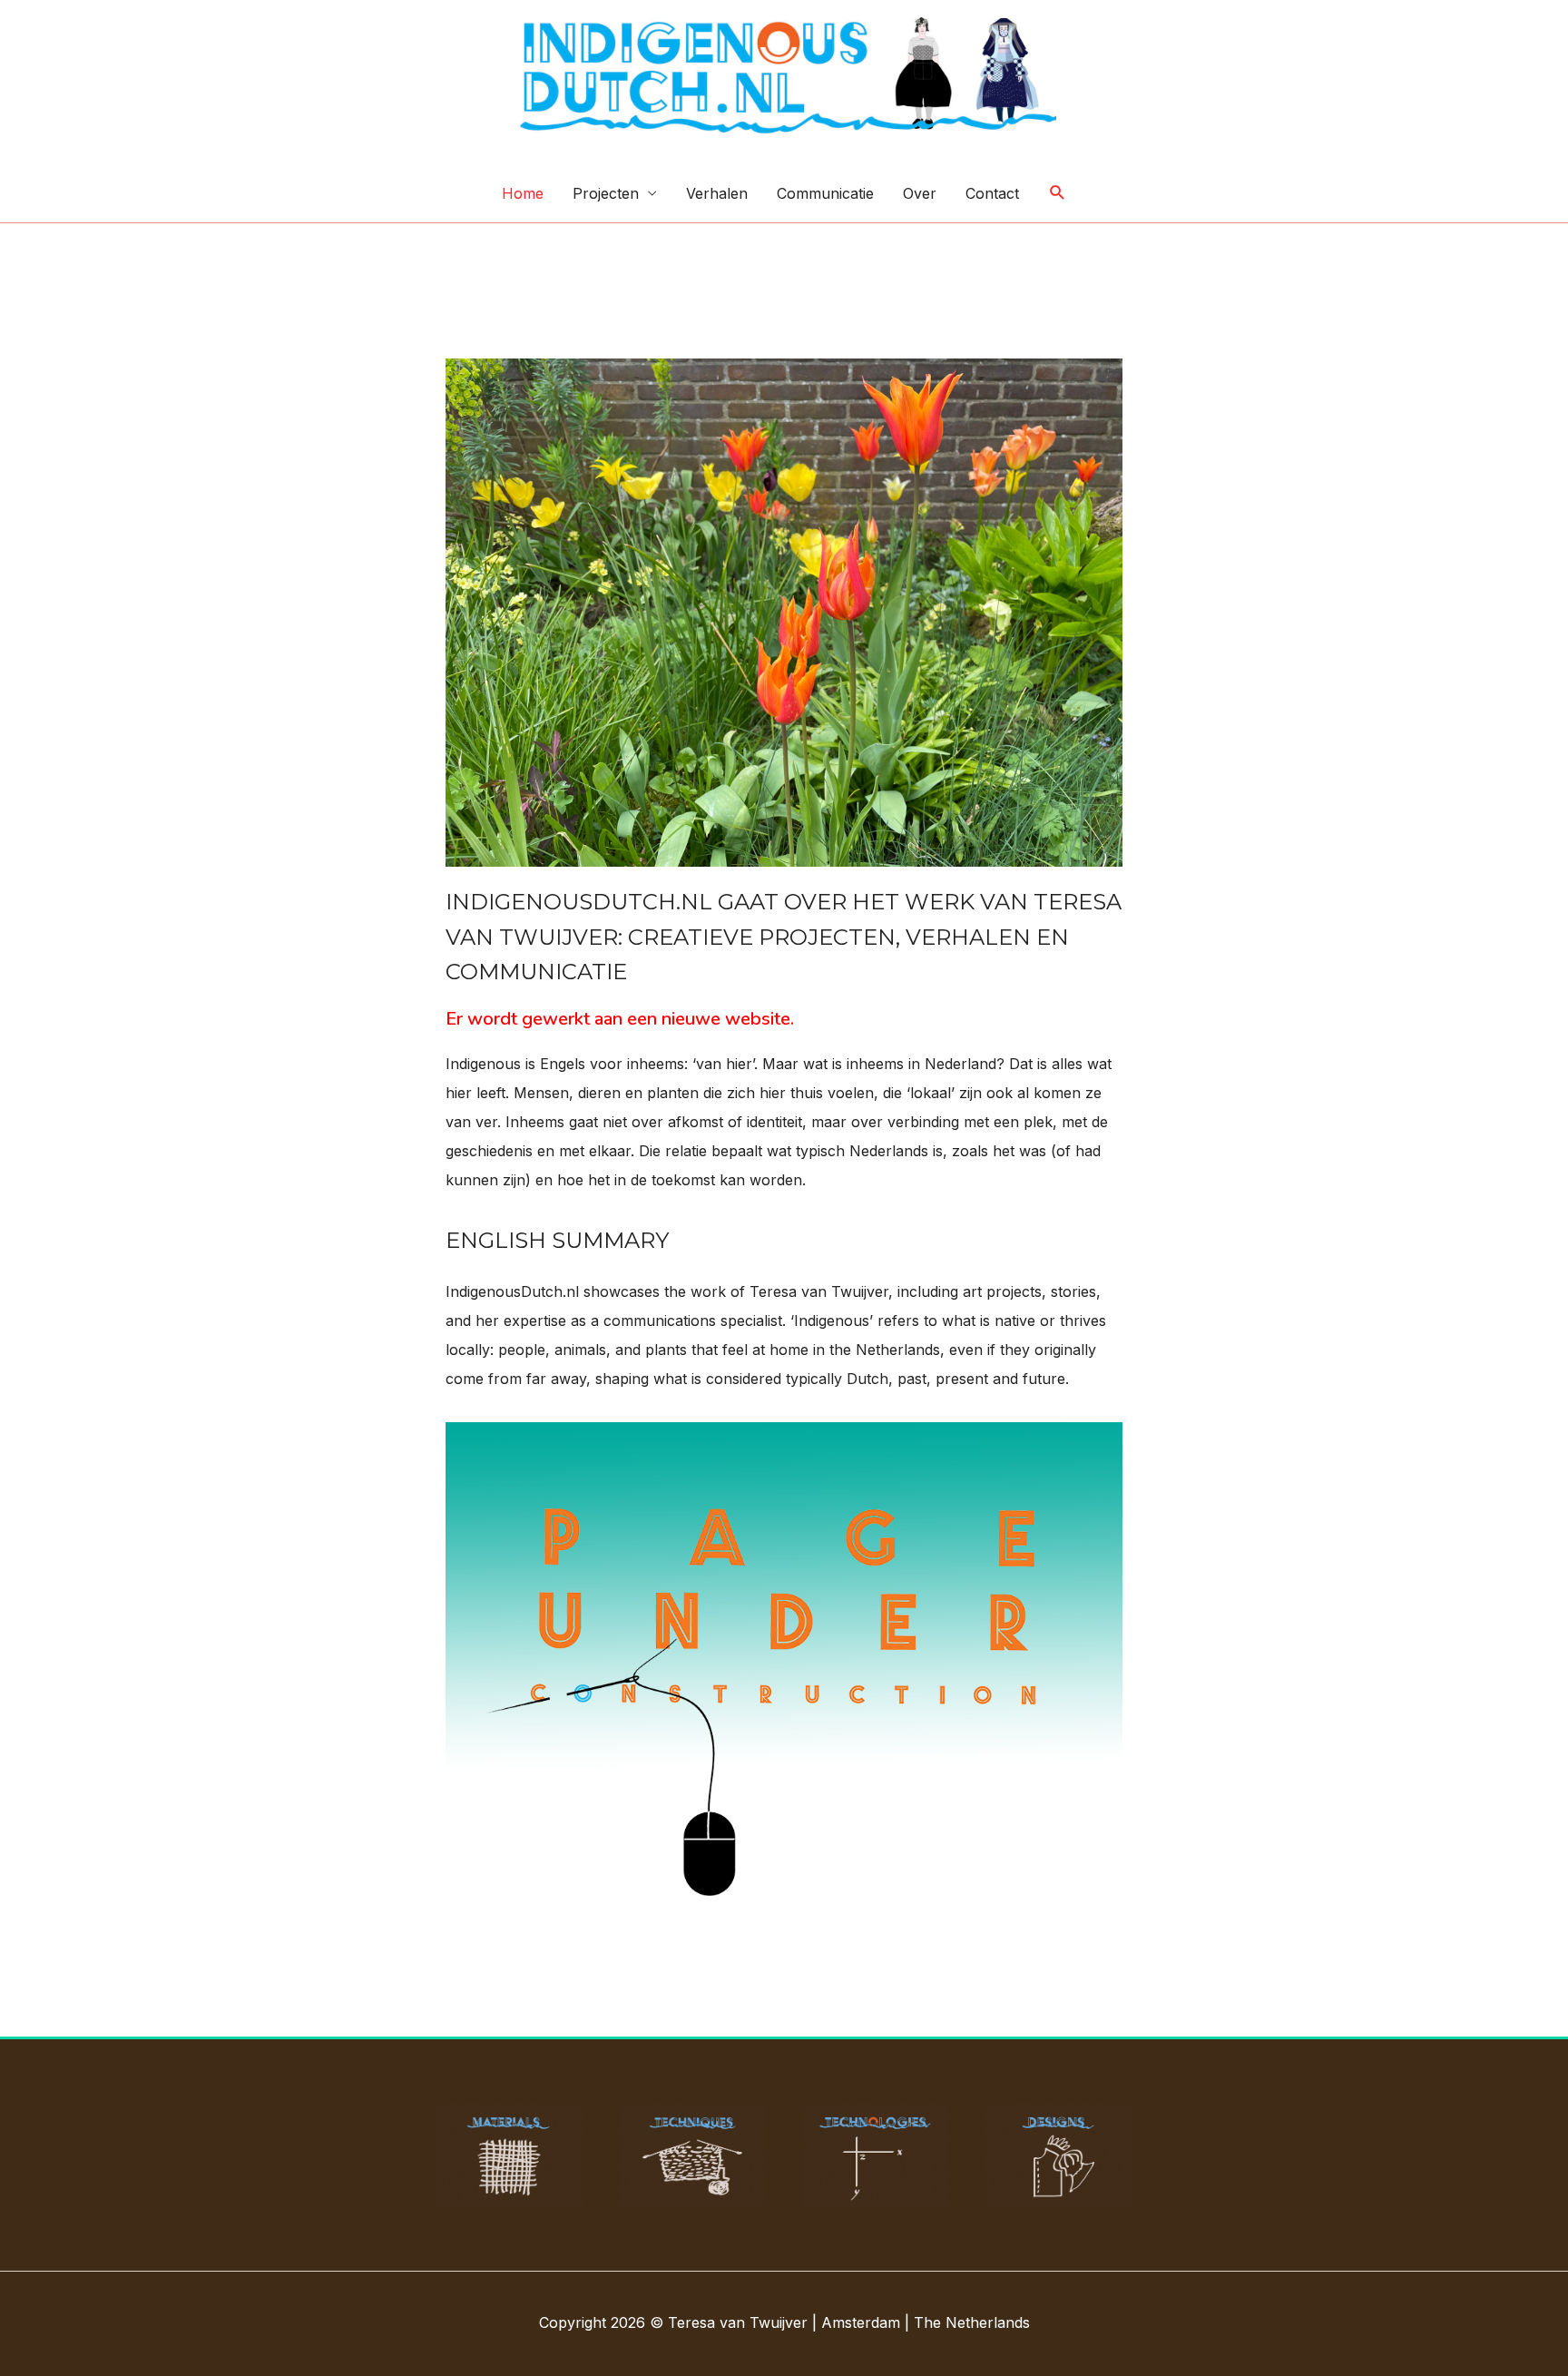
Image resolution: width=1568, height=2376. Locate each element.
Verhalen (717, 193)
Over (920, 193)
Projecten (606, 193)
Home (523, 193)
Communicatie (825, 193)
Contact (992, 193)
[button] (1058, 193)
